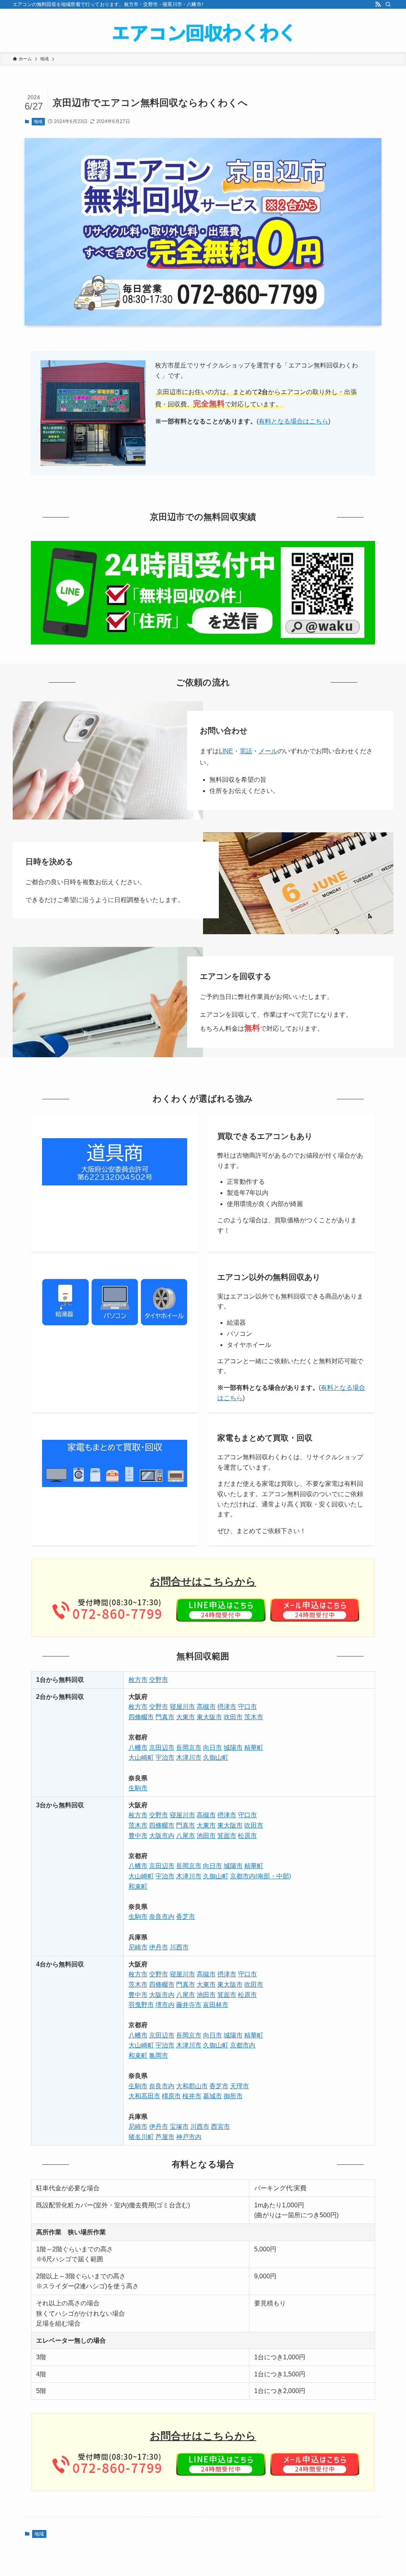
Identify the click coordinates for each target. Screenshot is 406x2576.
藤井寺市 (189, 2005)
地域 (38, 121)
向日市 (213, 1748)
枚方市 (138, 1680)
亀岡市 (159, 2056)
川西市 (179, 1947)
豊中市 (138, 1836)
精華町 (254, 1748)
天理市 (239, 2086)
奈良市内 (162, 1917)
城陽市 (233, 1748)
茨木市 (254, 1717)
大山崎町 (141, 1757)
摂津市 (227, 1707)
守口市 (247, 1707)
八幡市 (138, 1748)
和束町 (138, 1886)
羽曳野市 (141, 2005)
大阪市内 (162, 1836)
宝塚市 (179, 2127)
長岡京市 (189, 1748)
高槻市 (206, 1707)
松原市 (247, 1836)
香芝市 (186, 1917)
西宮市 (220, 2127)
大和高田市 (144, 2096)
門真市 (165, 1717)
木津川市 (189, 1757)
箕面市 (227, 1836)
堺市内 (165, 2005)
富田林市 (216, 2005)
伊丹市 (159, 1947)
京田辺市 (162, 1748)
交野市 (159, 1680)
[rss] (378, 4)
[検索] (388, 4)
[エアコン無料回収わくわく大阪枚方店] (203, 32)
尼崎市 (138, 1947)
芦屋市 (165, 2137)
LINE (226, 751)
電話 (246, 751)
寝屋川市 (182, 1707)
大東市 (186, 1717)
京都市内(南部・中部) (260, 1876)
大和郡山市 (192, 2086)
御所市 (233, 2096)
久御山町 (216, 1757)
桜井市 (192, 2096)
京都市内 (243, 2045)
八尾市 (186, 1836)
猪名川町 (141, 2137)
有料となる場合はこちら (293, 421)
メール (268, 751)
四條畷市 (141, 1717)
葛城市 (213, 2096)
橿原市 (171, 2096)
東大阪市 (209, 1717)
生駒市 (138, 1788)
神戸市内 (189, 2137)
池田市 (206, 1836)
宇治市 (165, 1757)
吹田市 (233, 1717)
